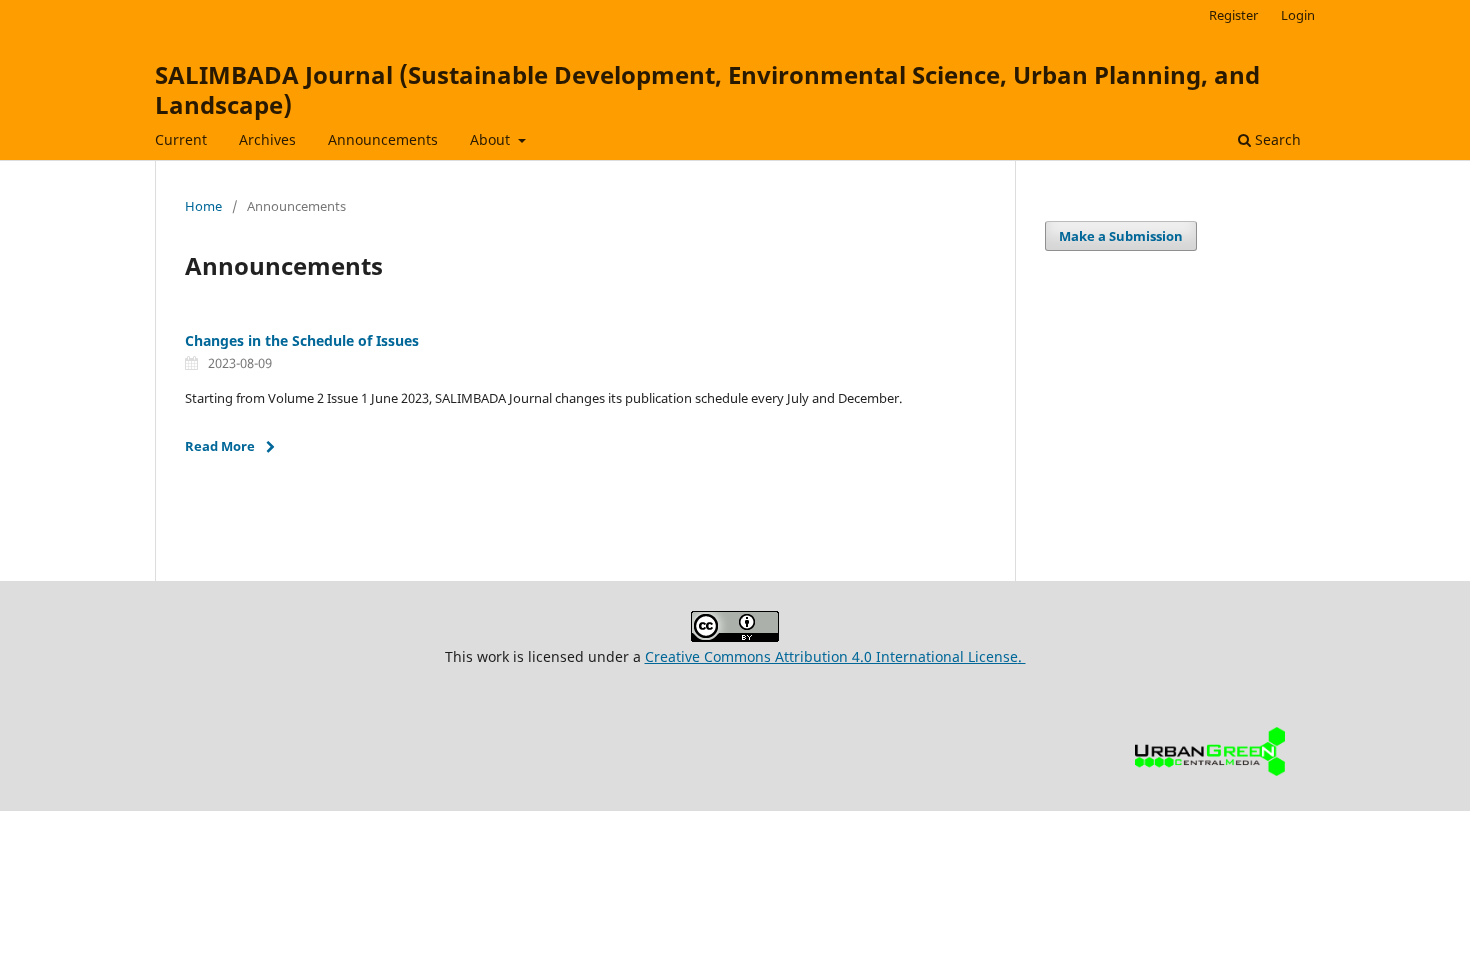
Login (1298, 15)
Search (1276, 139)
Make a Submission (1121, 236)
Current (181, 139)
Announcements (383, 139)
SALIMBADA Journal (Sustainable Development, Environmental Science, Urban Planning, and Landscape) (707, 89)
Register (1233, 15)
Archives (267, 139)
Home (203, 206)
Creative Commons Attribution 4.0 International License (831, 656)
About (492, 139)
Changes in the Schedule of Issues (302, 340)
